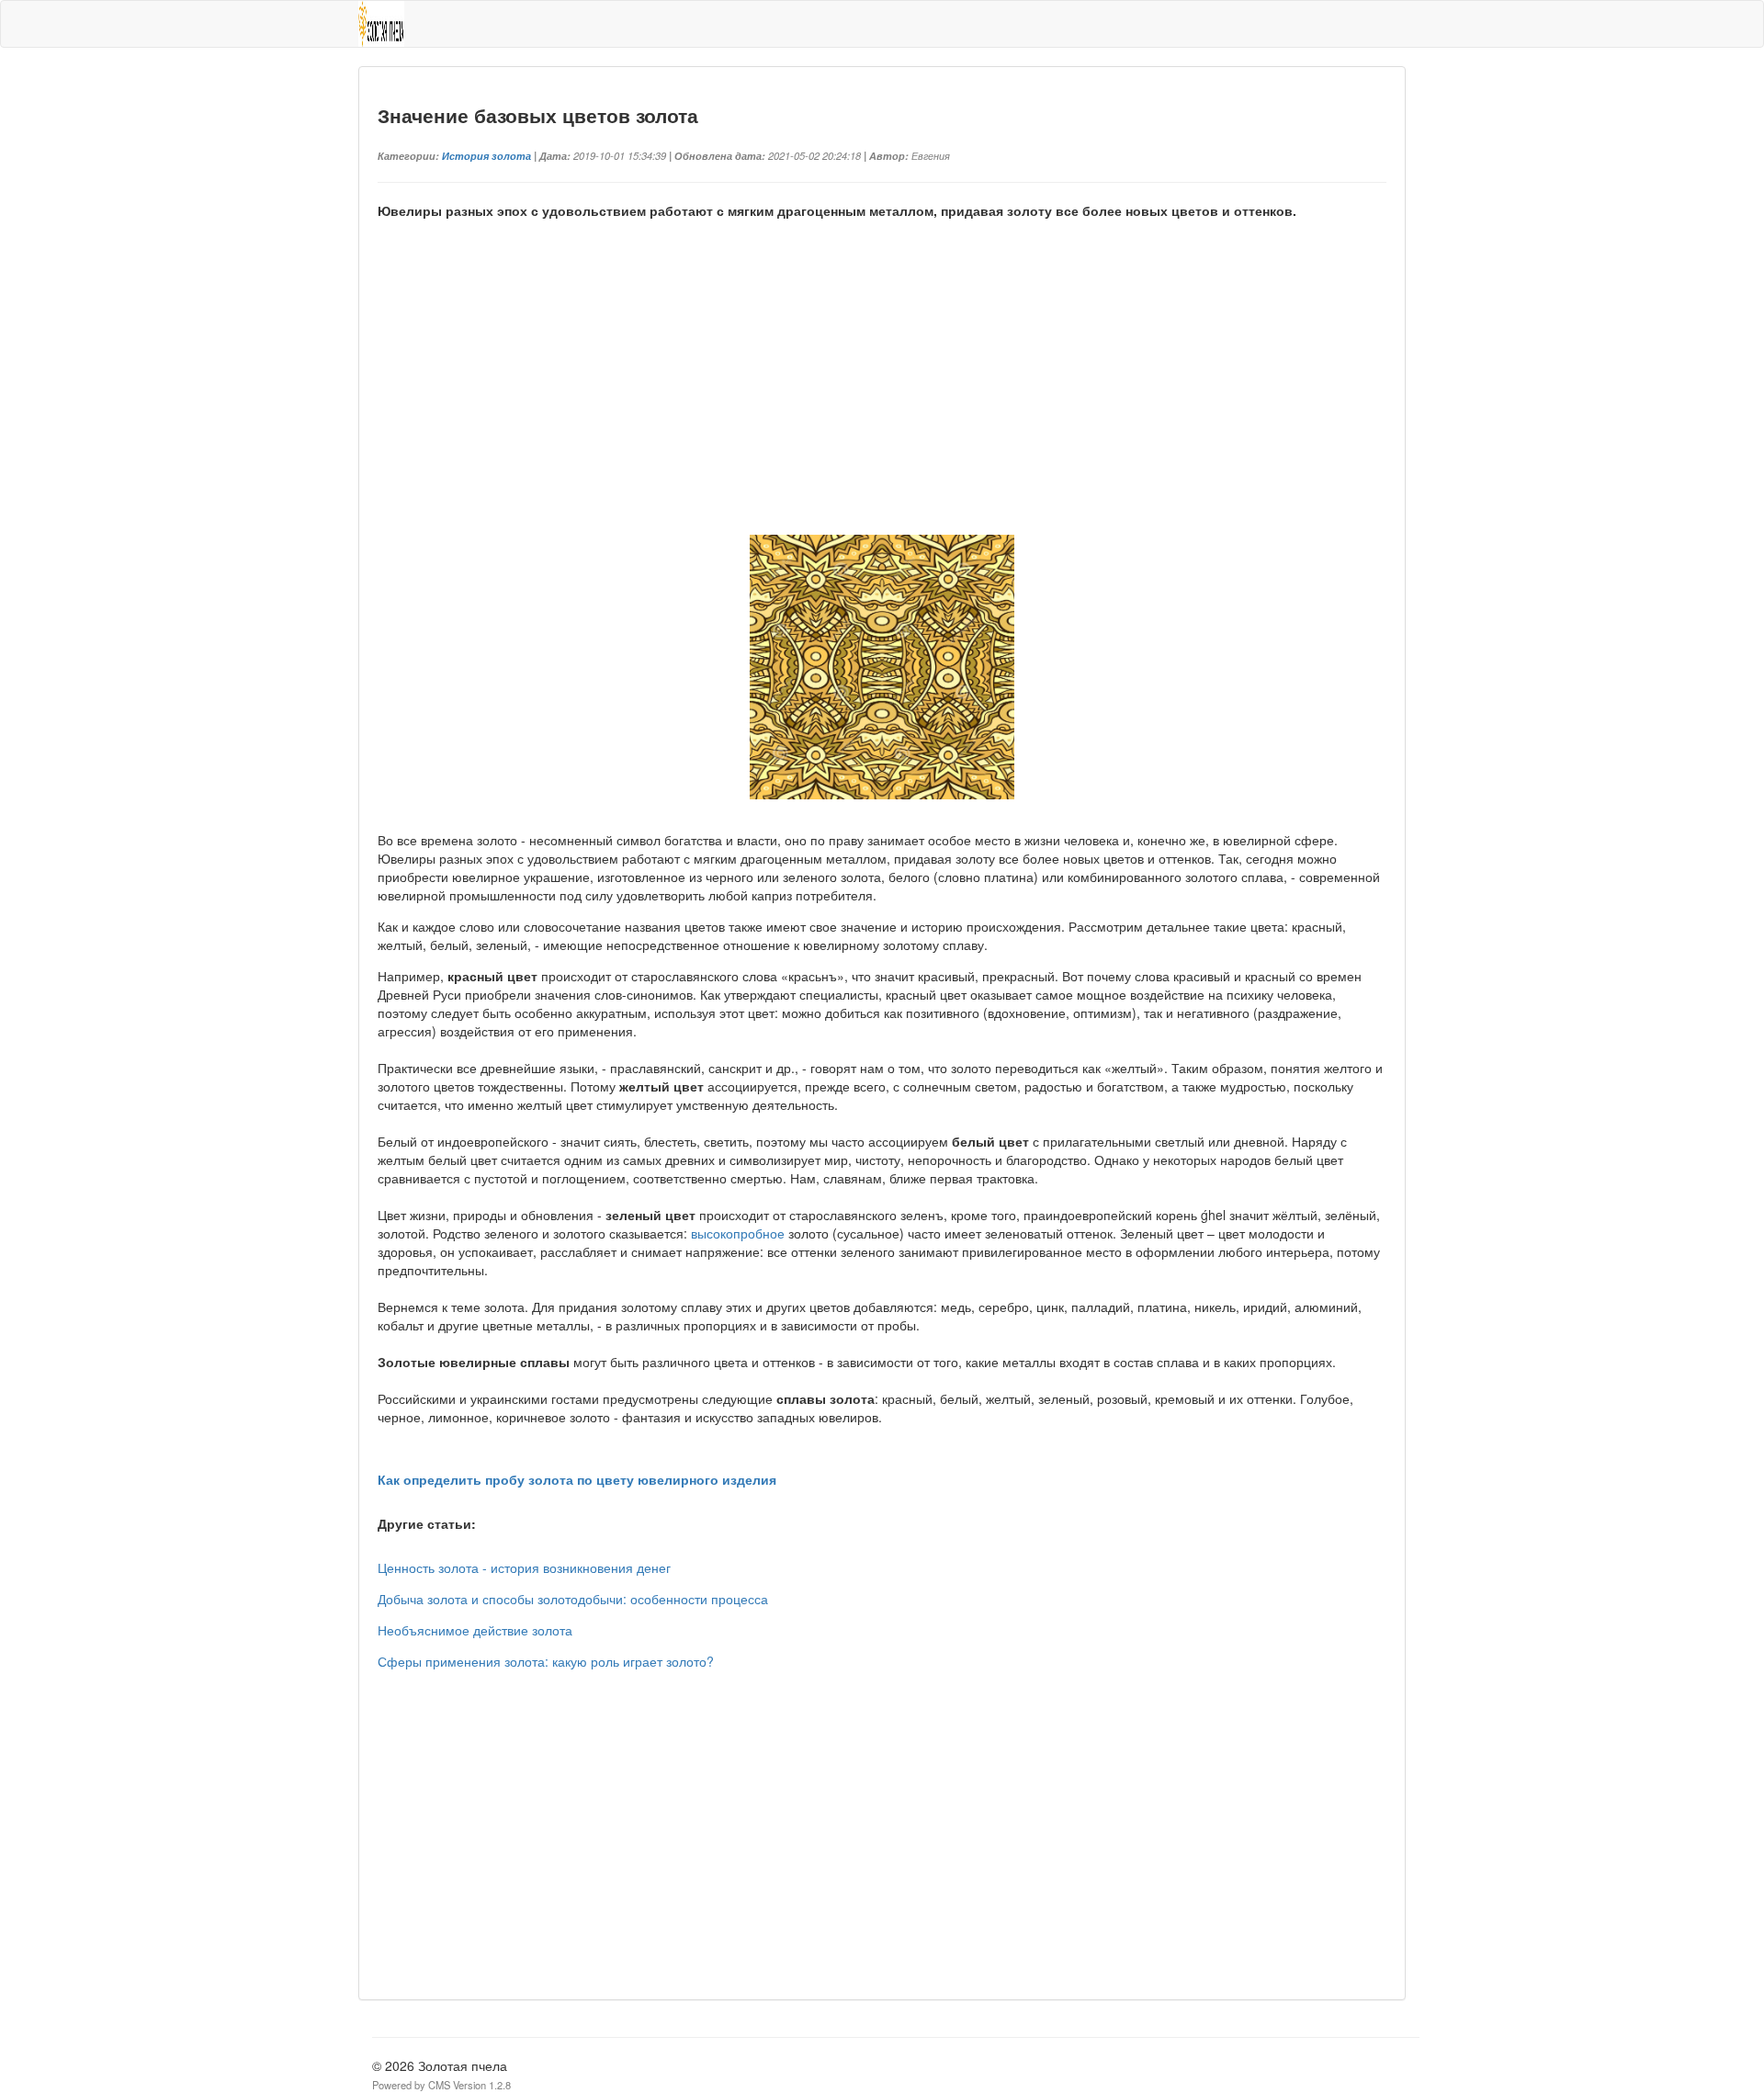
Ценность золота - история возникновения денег (524, 1567)
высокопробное (738, 1233)
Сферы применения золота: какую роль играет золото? (546, 1661)
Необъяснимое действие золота (475, 1630)
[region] (882, 398)
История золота (486, 155)
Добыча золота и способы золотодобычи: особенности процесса (573, 1599)
